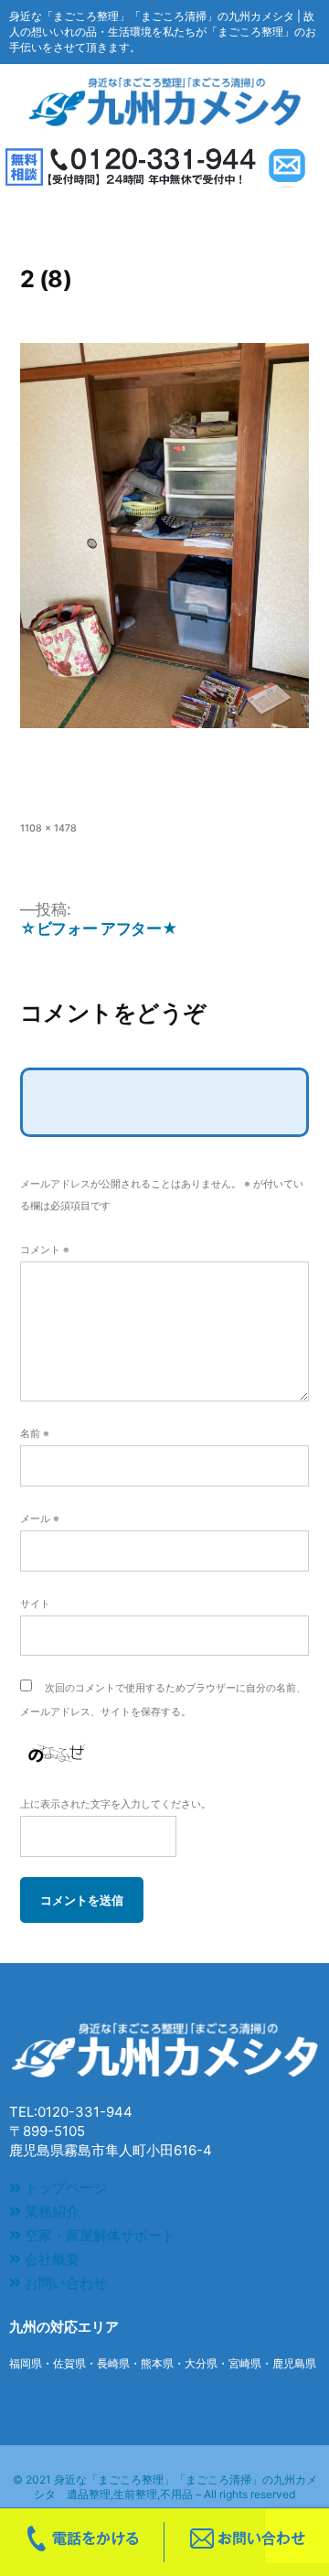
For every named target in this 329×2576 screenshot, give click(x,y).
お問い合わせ (64, 2283)
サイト (35, 1604)
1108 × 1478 (48, 828)
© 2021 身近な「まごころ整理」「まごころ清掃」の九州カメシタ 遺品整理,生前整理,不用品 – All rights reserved (165, 2487)
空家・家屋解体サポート (98, 2235)
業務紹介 (50, 2211)
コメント (45, 1250)
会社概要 (50, 2259)
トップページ (64, 2188)
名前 (35, 1434)
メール (40, 1519)
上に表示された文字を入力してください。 (116, 1804)
